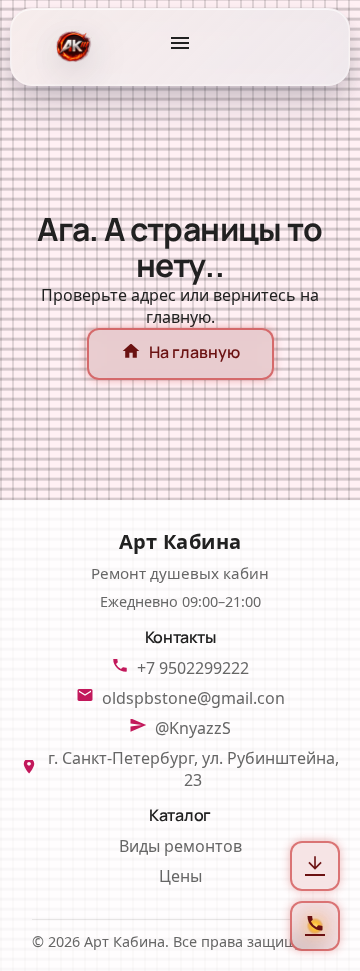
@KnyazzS (193, 728)
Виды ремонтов (180, 846)
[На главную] (71, 47)
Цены (180, 876)
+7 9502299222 (193, 668)
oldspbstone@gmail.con (193, 698)
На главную (180, 354)
